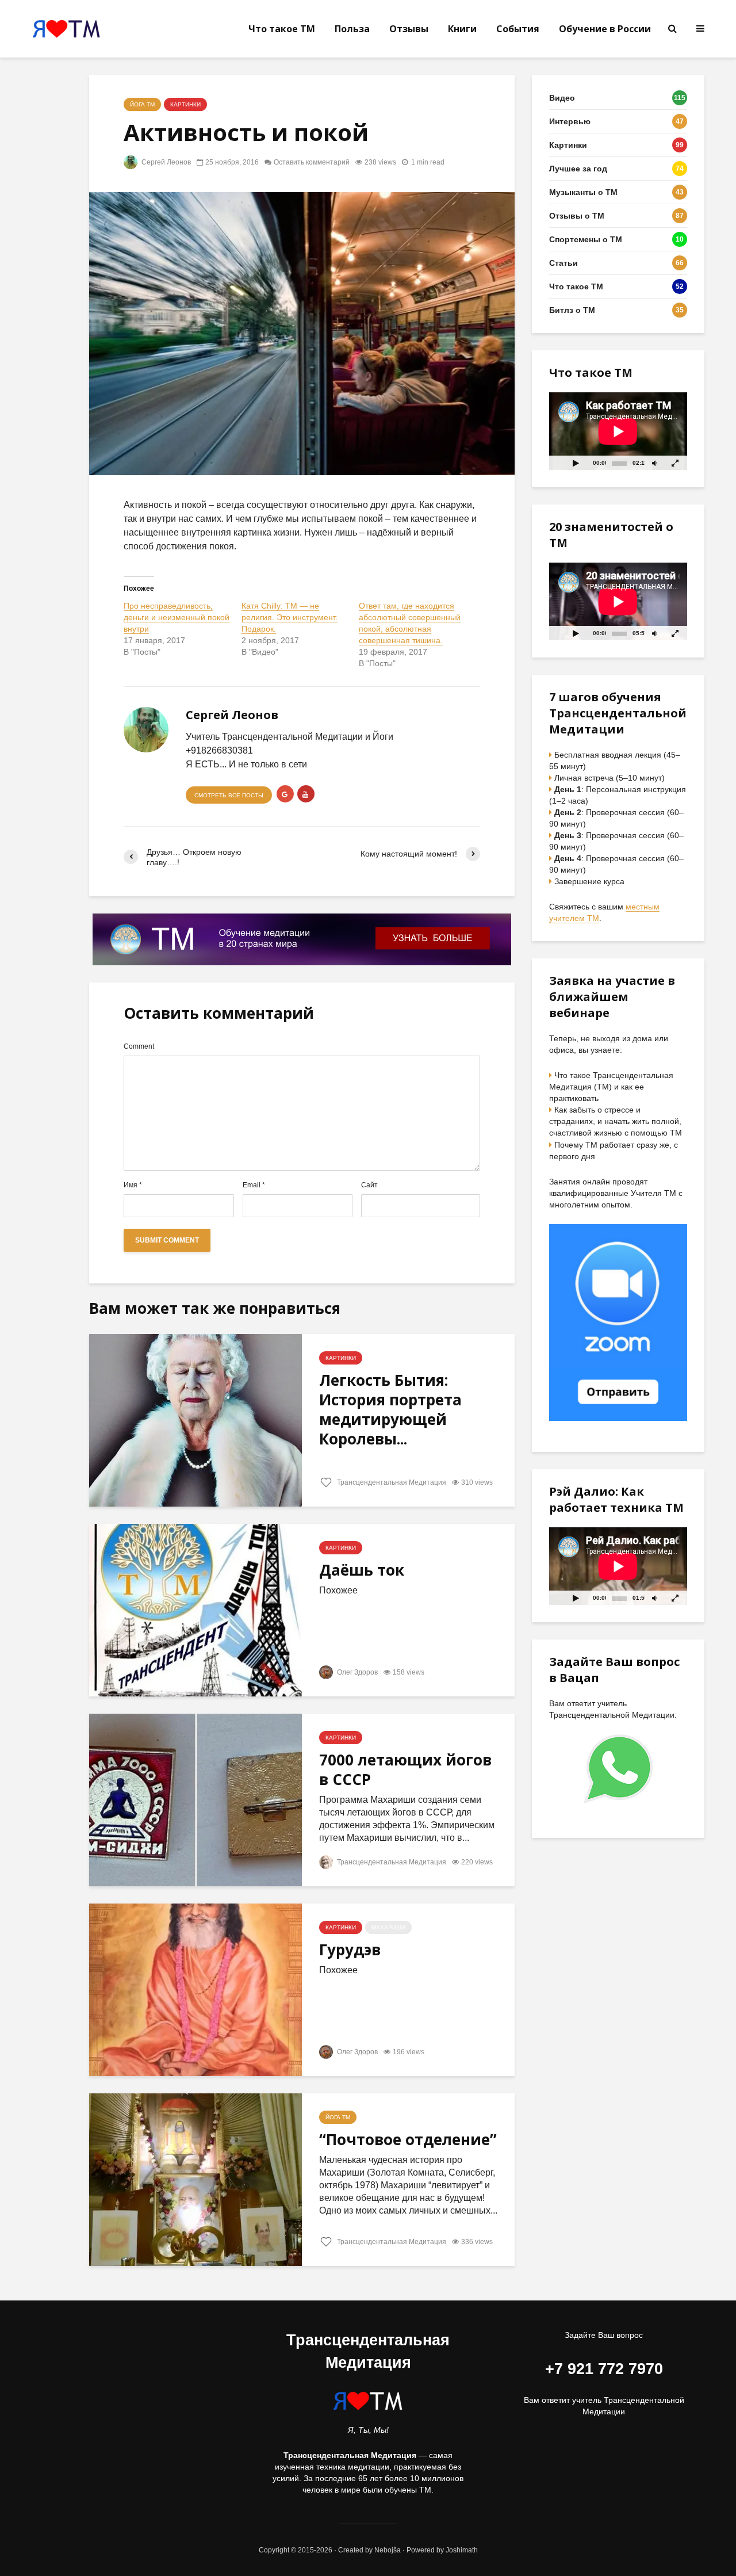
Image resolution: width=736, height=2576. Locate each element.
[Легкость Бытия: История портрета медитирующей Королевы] (195, 1419)
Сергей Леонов (165, 162)
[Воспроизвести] (576, 463)
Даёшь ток (362, 1570)
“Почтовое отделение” (408, 2139)
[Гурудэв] (195, 1989)
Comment (139, 1046)
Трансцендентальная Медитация (391, 1482)
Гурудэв (350, 1950)
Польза (352, 29)
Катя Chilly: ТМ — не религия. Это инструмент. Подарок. (290, 617)
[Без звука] (654, 463)
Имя (133, 1185)
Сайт (369, 1185)
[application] (618, 431)
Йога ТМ (142, 104)
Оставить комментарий (312, 162)
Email (254, 1185)
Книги (462, 29)
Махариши (388, 1927)
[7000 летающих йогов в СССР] (195, 1799)
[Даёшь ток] (195, 1609)
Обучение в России (605, 29)
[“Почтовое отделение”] (195, 2179)
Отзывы (409, 29)
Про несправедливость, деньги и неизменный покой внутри (177, 617)
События (518, 29)
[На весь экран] (676, 463)
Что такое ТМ (282, 29)
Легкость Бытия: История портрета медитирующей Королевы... (390, 1409)
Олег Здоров (356, 1672)
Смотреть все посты (229, 795)
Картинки (185, 104)
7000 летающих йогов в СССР (405, 1769)
